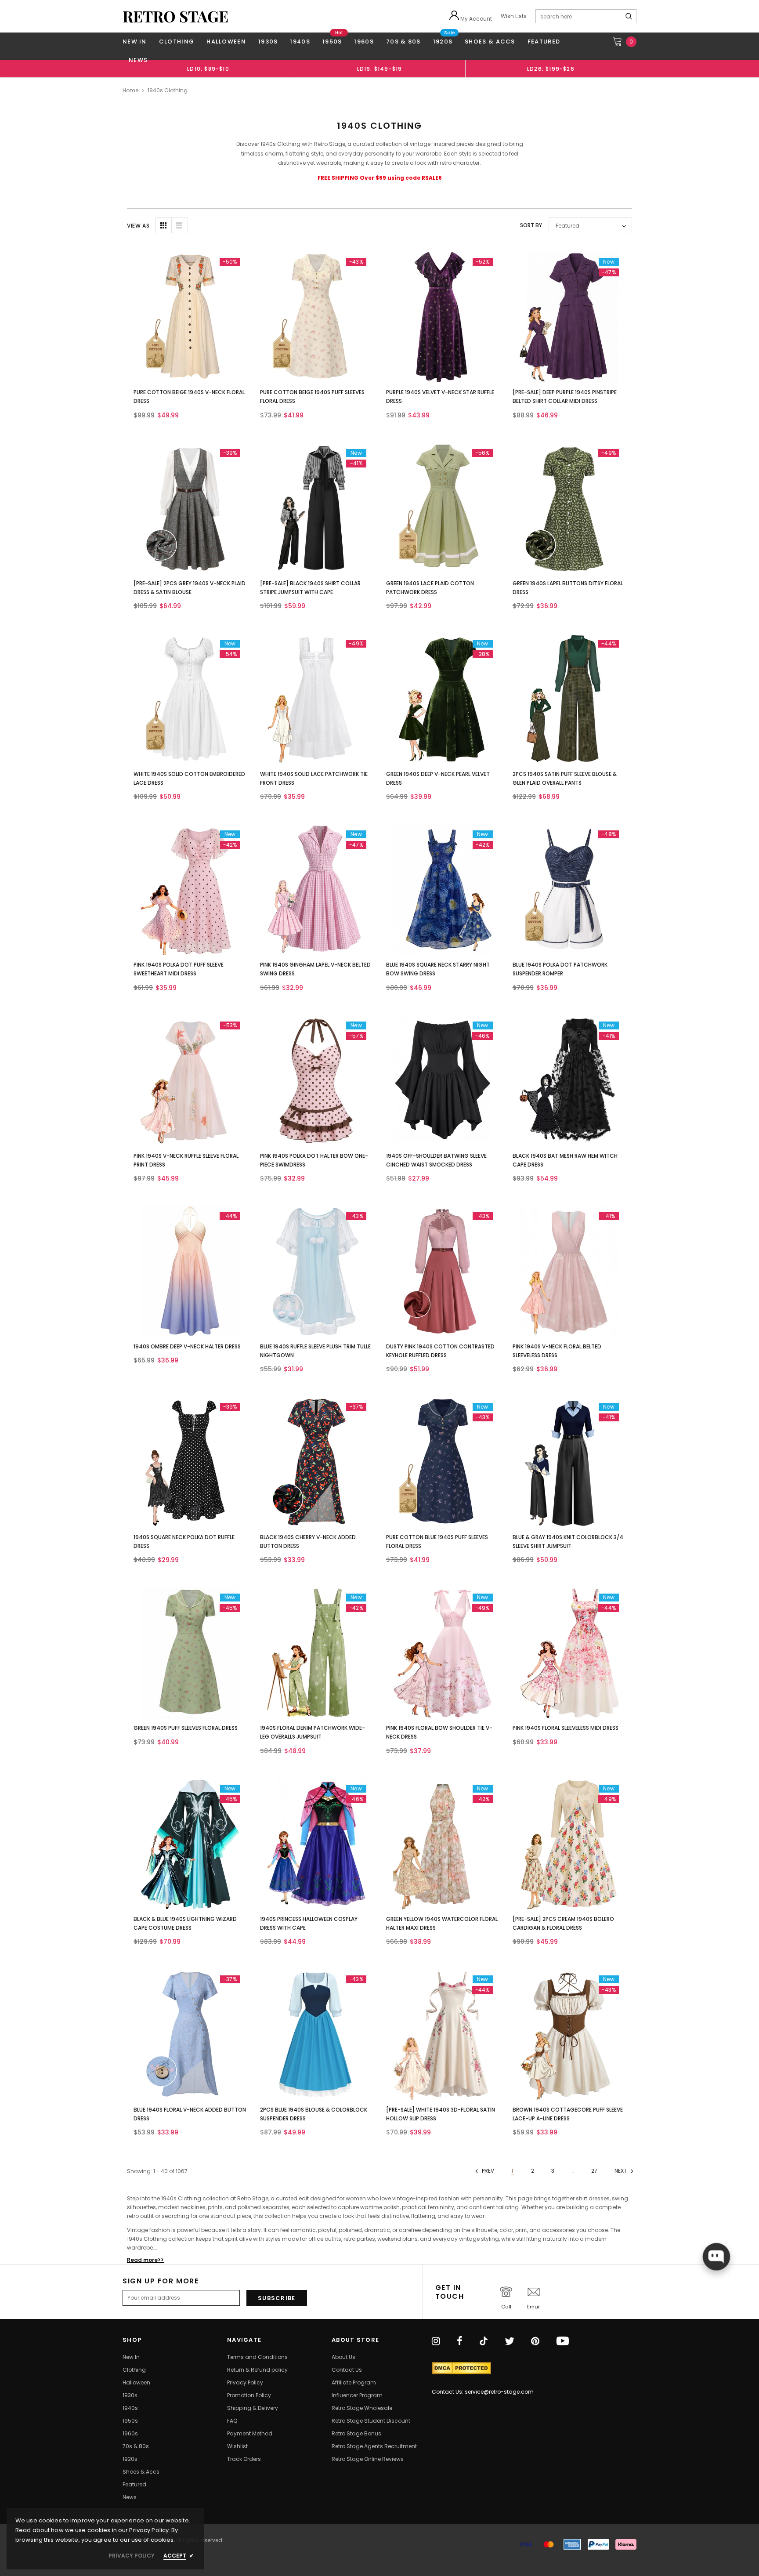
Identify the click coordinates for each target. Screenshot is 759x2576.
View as (138, 226)
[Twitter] (510, 2342)
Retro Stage (175, 16)
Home (130, 90)
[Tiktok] (484, 2342)
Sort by (531, 225)
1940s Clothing (168, 90)
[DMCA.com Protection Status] (461, 2368)
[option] (208, 69)
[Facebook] (460, 2342)
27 (594, 2171)
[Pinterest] (535, 2342)
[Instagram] (436, 2342)
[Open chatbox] (716, 2257)
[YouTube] (563, 2342)
